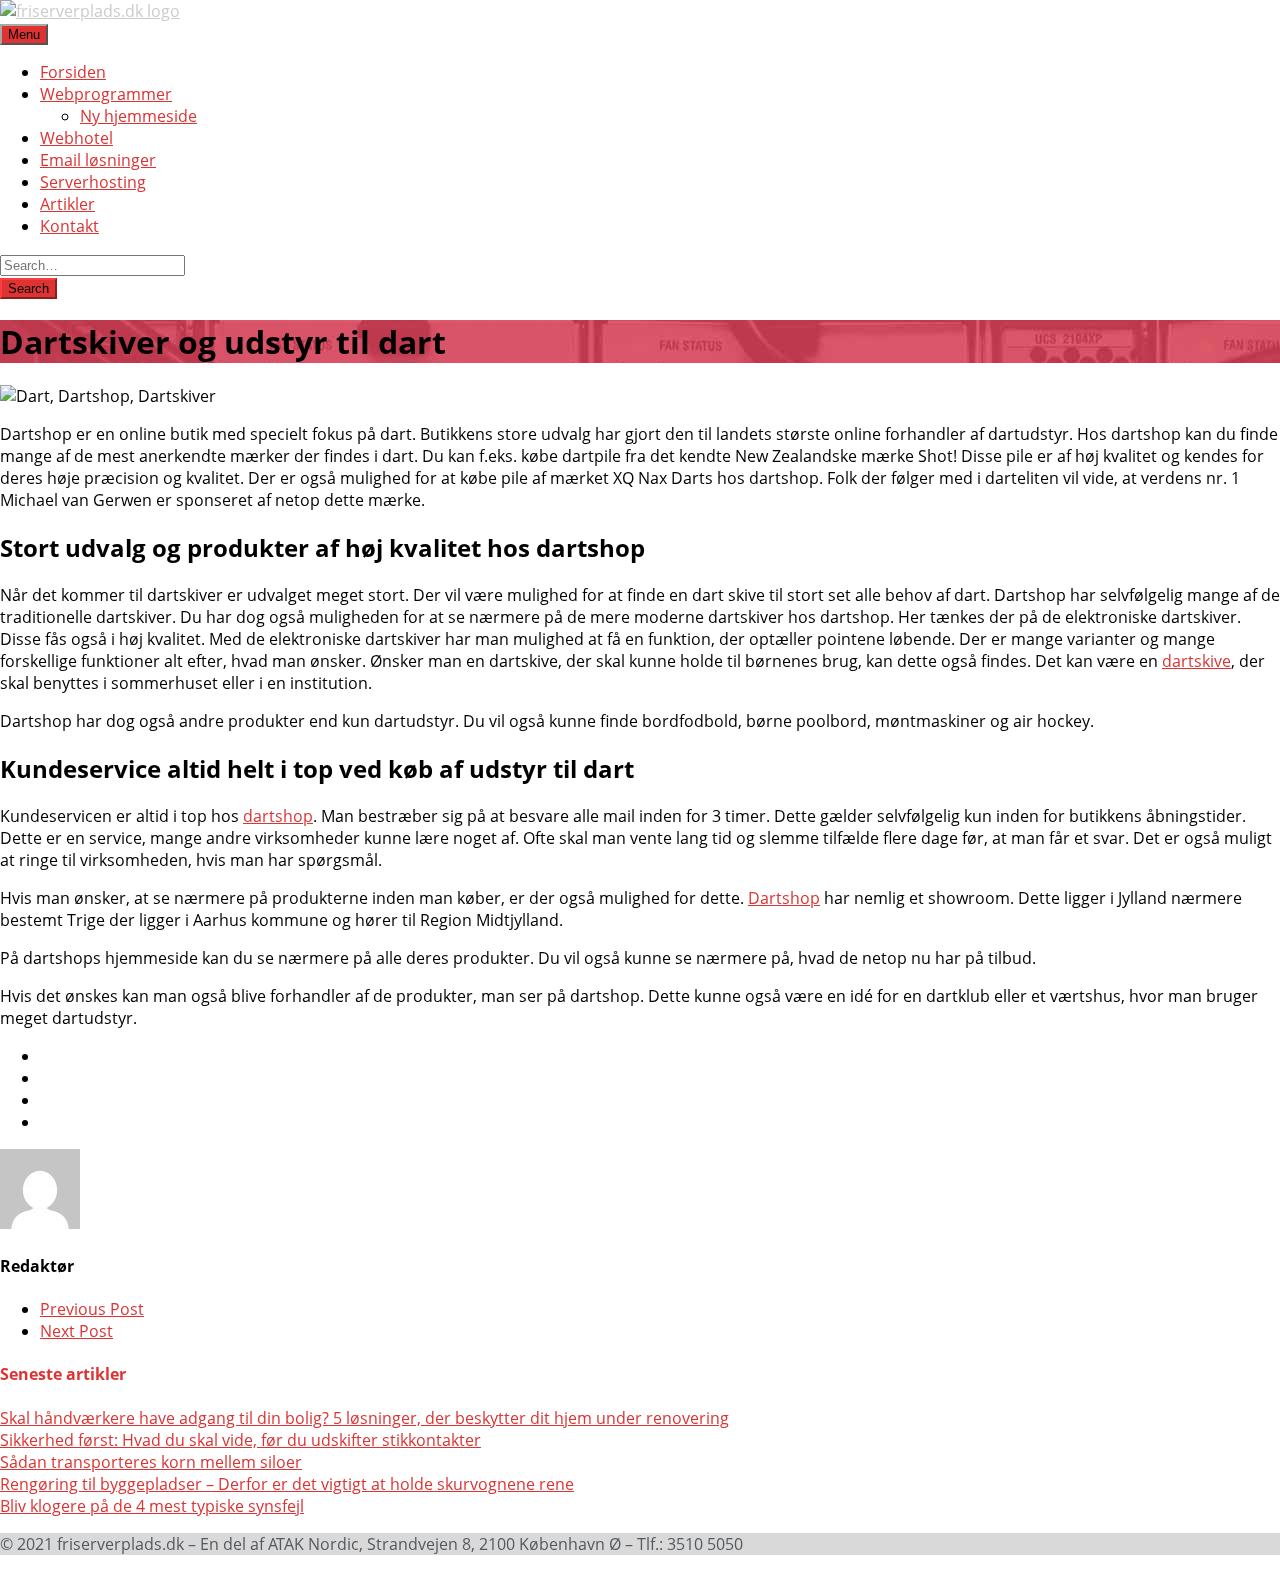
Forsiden (73, 72)
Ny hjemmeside (138, 116)
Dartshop (784, 898)
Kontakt (69, 226)
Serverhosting (93, 182)
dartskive (1196, 661)
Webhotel (76, 138)
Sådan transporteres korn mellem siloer (151, 1462)
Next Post (76, 1331)
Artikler (67, 204)
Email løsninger (98, 160)
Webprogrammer (106, 94)
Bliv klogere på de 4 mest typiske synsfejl (152, 1506)
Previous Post (92, 1309)
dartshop (278, 816)
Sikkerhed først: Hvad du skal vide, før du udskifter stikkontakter (240, 1440)
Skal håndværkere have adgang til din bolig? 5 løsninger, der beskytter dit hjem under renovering (364, 1418)
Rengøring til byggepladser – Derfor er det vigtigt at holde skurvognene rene (287, 1484)
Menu (24, 34)
